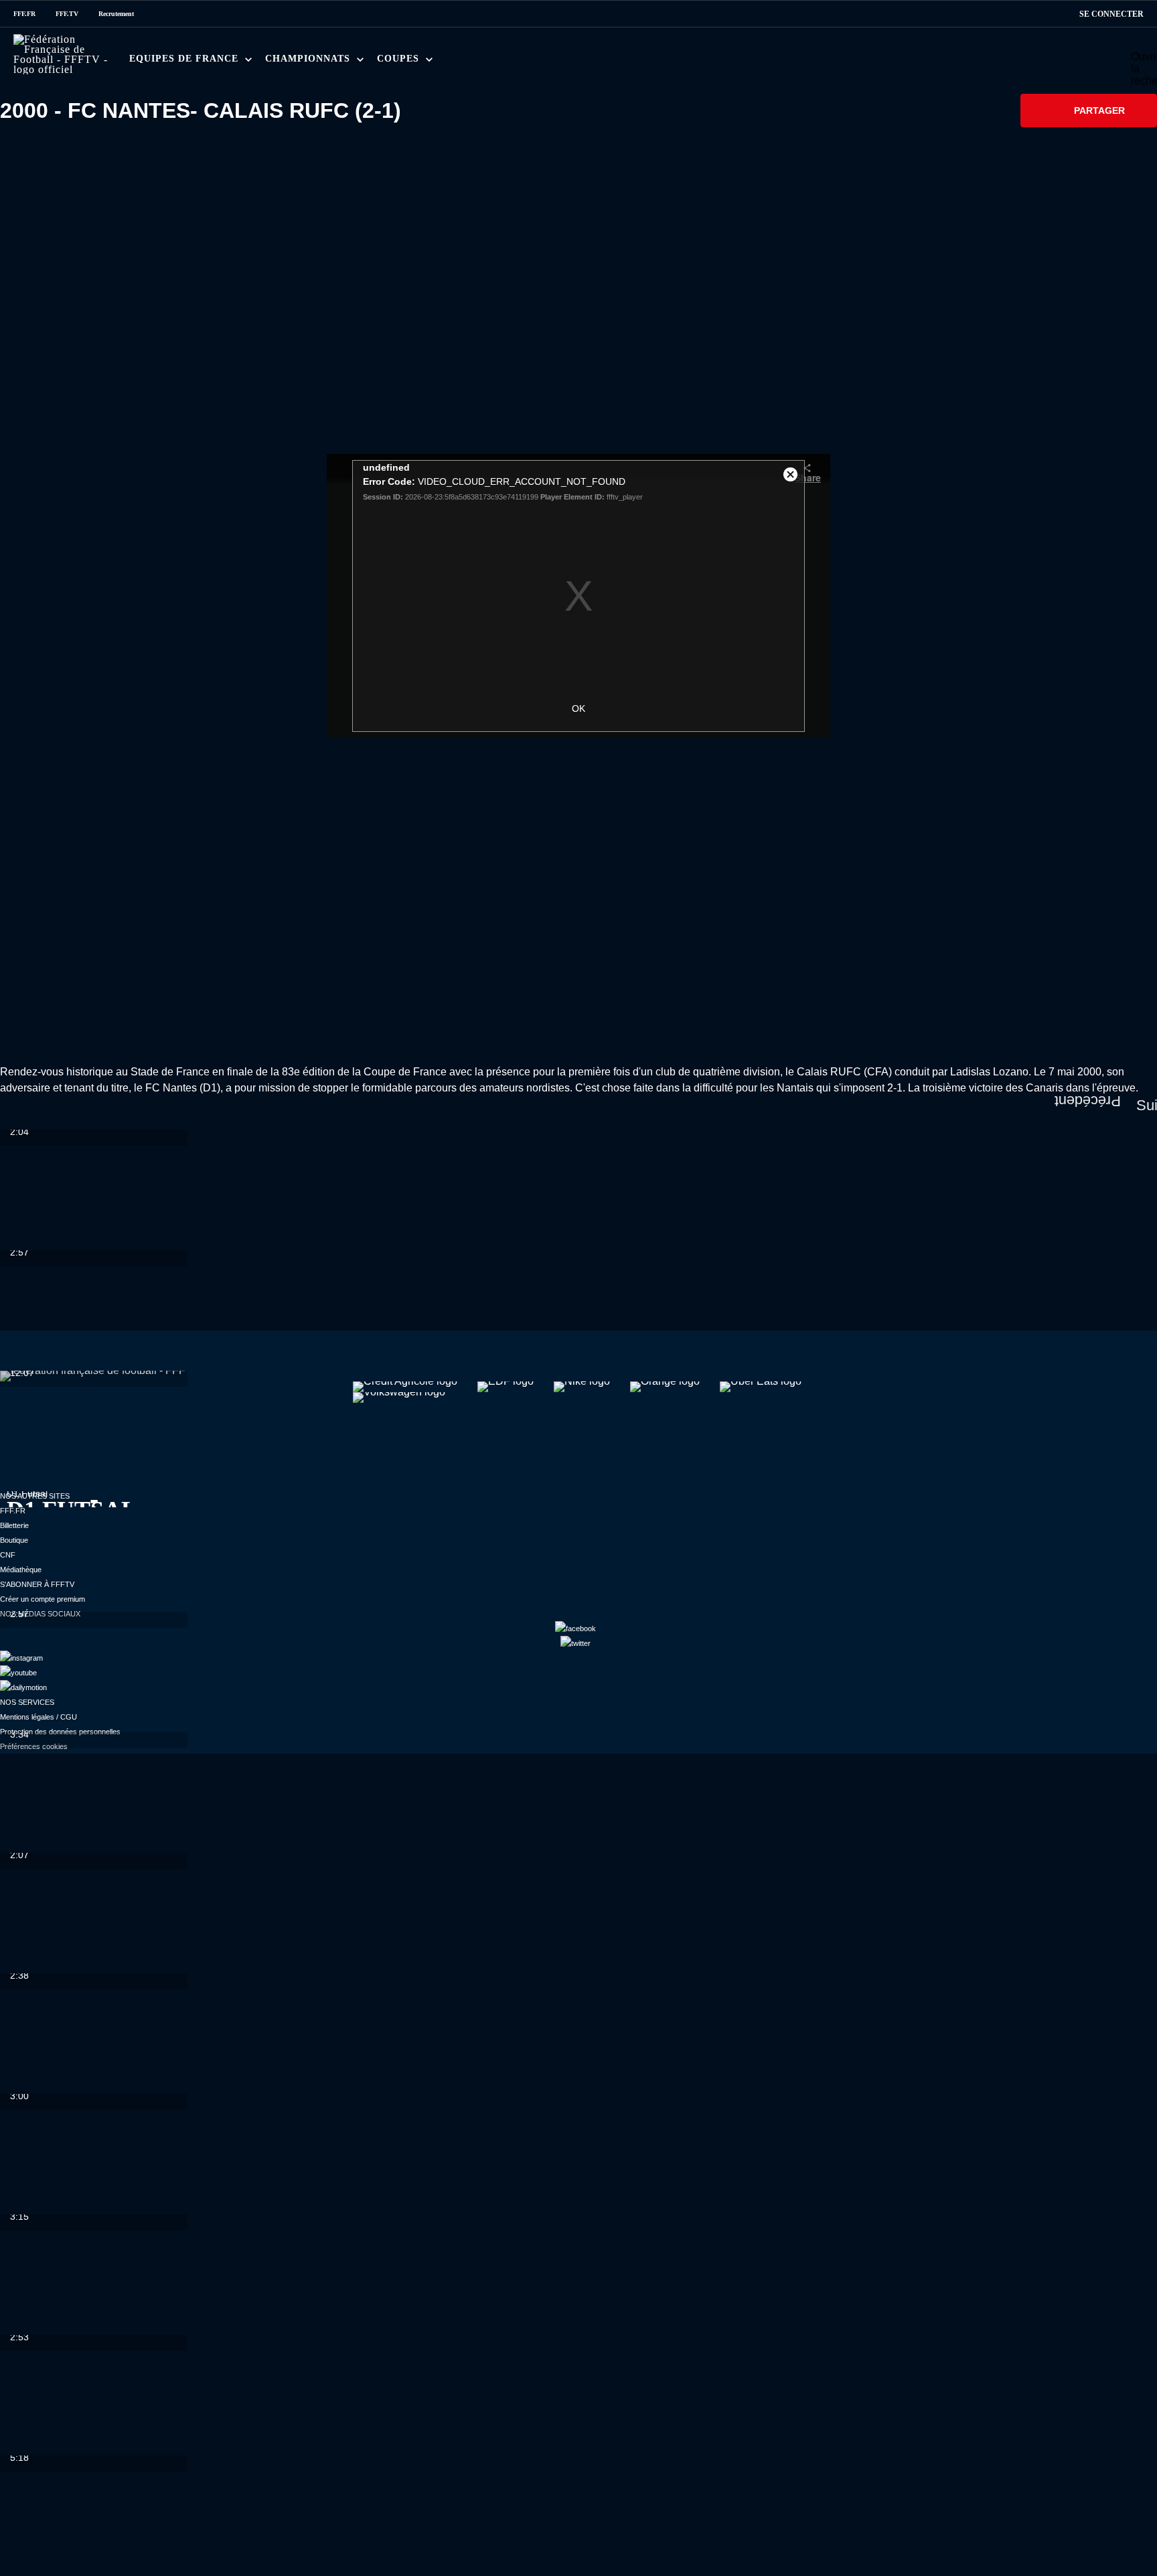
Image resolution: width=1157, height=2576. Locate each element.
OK (578, 708)
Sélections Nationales (648, 63)
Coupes (400, 59)
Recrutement (116, 14)
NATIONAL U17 (575, 63)
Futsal (436, 63)
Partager (1099, 110)
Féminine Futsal (518, 63)
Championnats (309, 59)
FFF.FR (24, 14)
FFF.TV (67, 14)
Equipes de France (185, 59)
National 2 (657, 63)
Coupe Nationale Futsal (609, 63)
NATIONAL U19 (487, 63)
